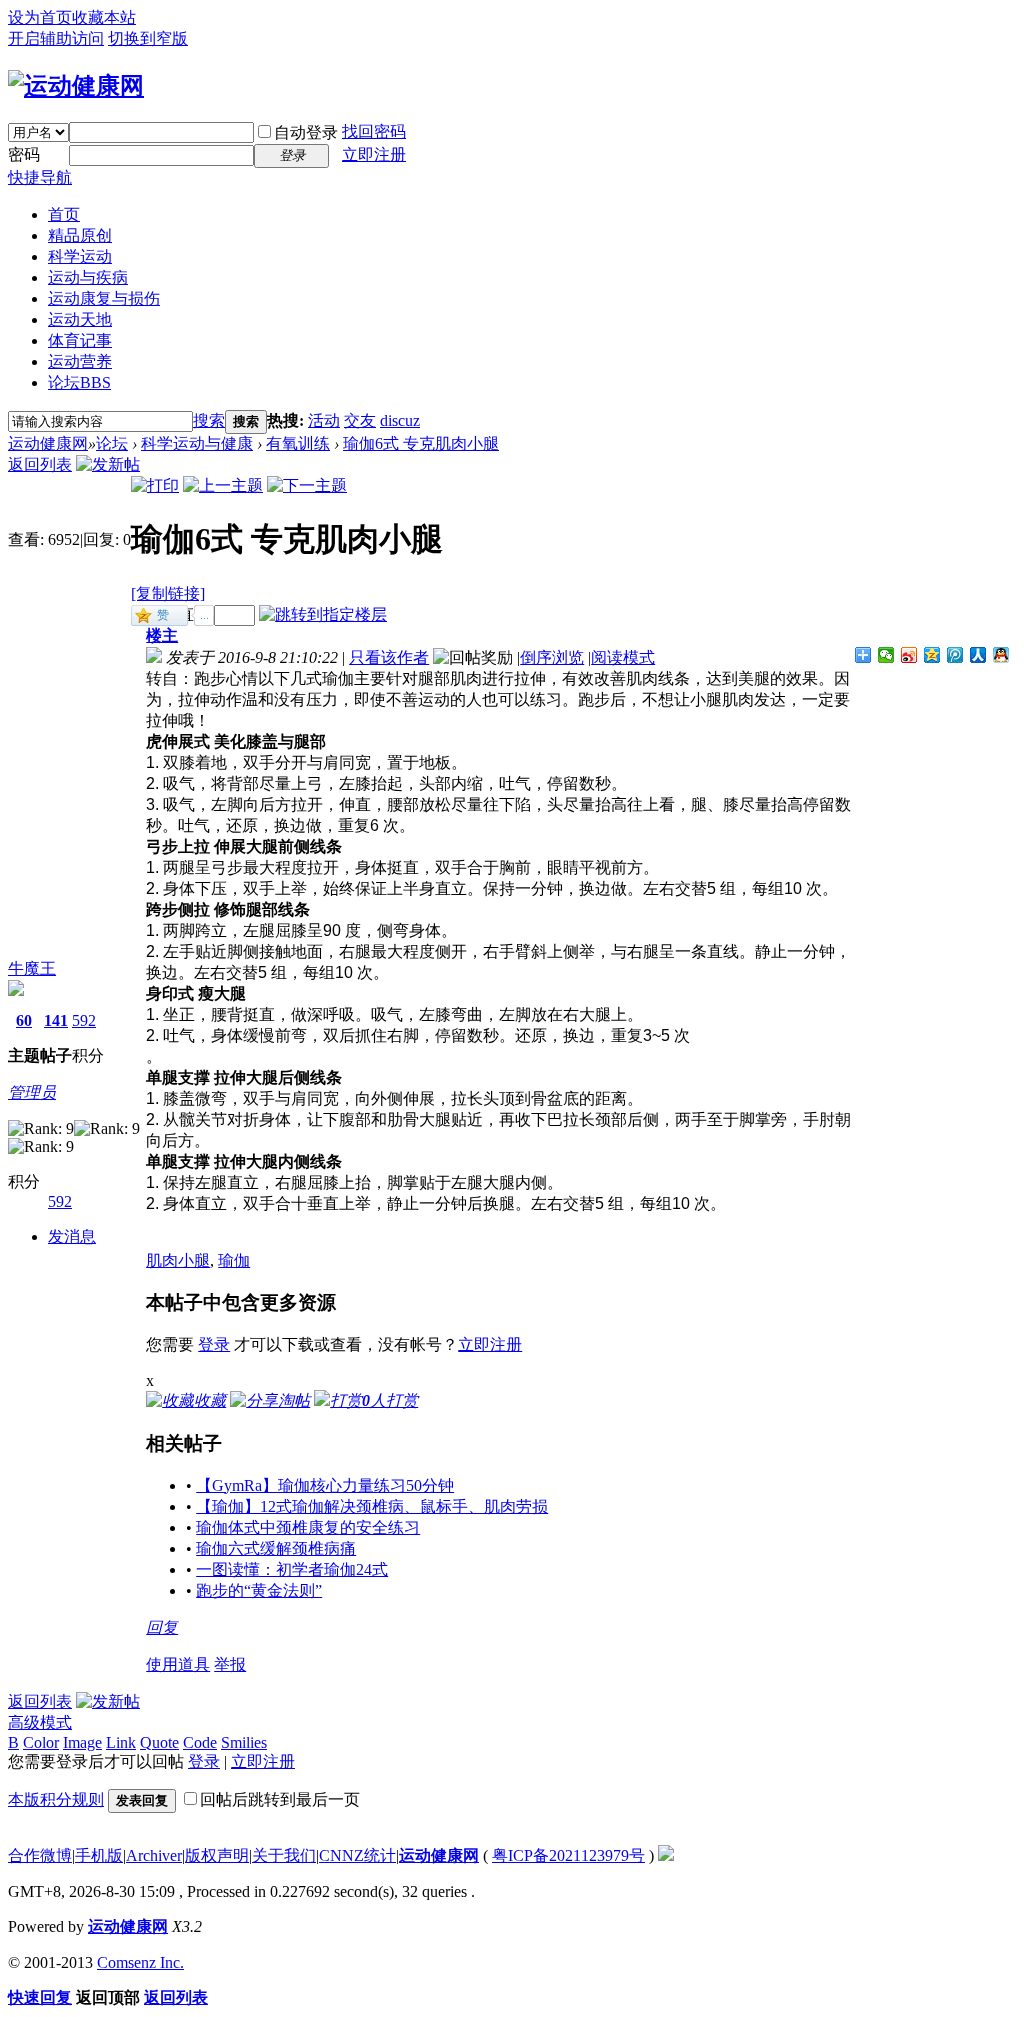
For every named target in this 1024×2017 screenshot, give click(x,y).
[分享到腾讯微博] (955, 655)
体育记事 (80, 340)
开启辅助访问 (56, 38)
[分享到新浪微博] (909, 655)
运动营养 (80, 361)
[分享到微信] (886, 655)
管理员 (32, 1092)
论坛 (79, 382)
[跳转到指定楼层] (323, 614)
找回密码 (374, 131)
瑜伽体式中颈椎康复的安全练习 (308, 1527)
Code (200, 1742)
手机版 (99, 1855)
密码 (24, 154)
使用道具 (178, 1664)
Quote (159, 1742)
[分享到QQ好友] (1001, 655)
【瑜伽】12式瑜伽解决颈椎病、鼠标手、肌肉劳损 (372, 1506)
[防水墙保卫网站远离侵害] (666, 1855)
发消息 (72, 1236)
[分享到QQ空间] (932, 655)
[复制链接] (168, 593)
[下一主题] (307, 485)
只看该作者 (389, 657)
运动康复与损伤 (104, 298)
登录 (214, 1344)
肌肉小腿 (178, 1260)
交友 (360, 420)
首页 (64, 214)
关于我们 (284, 1855)
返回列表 (40, 464)
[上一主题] (223, 485)
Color (41, 1742)
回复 (162, 1627)
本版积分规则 (56, 1799)
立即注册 (374, 154)
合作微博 (40, 1855)
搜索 (209, 420)
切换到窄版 (148, 38)
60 (24, 1020)
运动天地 (80, 319)
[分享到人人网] (978, 655)
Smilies (244, 1742)
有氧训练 (298, 443)
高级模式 (40, 1722)
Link (121, 1742)
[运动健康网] (76, 86)
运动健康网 (48, 443)
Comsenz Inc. (140, 1962)
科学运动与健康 (197, 443)
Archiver (154, 1855)
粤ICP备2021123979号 (568, 1855)
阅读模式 (623, 657)
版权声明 (217, 1855)
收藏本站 (104, 17)
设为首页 (40, 17)
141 (56, 1020)
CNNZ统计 (357, 1855)
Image (82, 1742)
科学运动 (80, 256)
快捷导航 (40, 177)
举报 (230, 1664)
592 (84, 1020)
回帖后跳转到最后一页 (280, 1799)
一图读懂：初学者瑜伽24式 (292, 1569)
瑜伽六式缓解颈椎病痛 (276, 1548)
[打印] (155, 485)
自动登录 (306, 132)
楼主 (162, 635)
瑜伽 (234, 1260)
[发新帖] (108, 464)
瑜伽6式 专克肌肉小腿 (421, 443)
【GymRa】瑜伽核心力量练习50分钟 (325, 1485)
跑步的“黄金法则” (259, 1590)
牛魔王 (32, 968)
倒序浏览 (552, 657)
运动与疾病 (88, 277)
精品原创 (80, 235)
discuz (400, 420)
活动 (324, 420)
